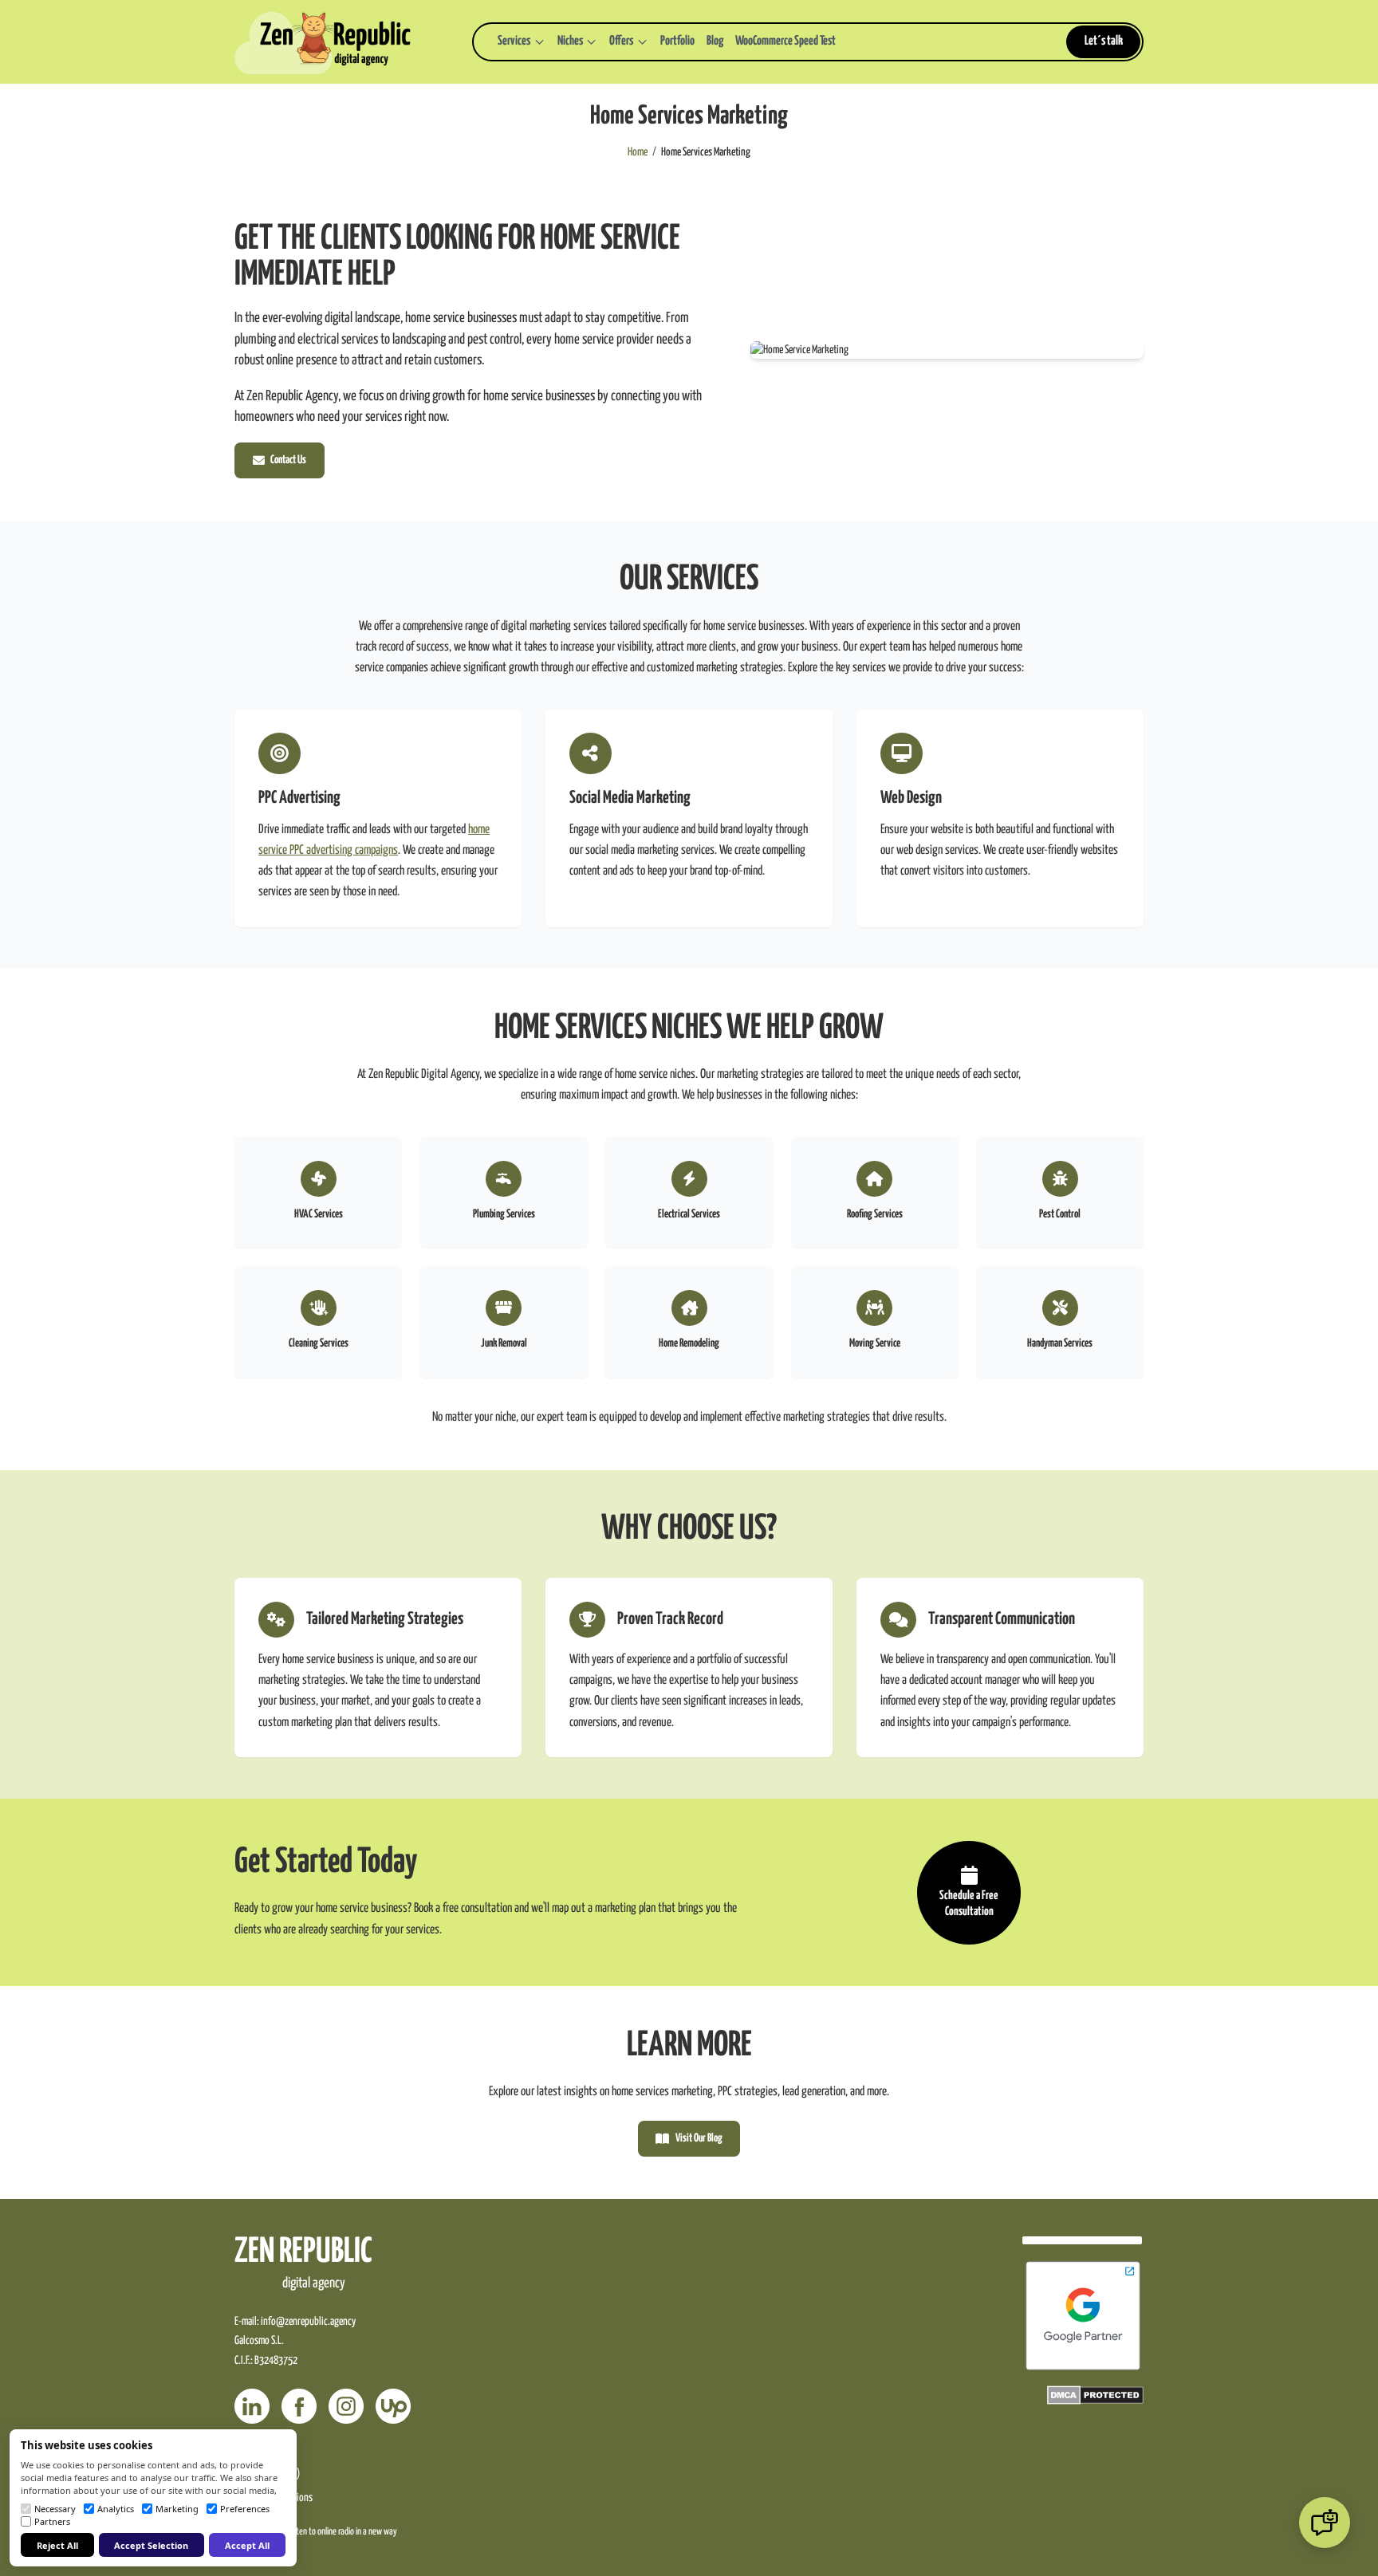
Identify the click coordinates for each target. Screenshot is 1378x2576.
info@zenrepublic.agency (308, 2322)
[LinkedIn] (252, 2406)
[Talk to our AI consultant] (1325, 2523)
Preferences (245, 2509)
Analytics (116, 2509)
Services (514, 41)
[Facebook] (299, 2406)
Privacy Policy (259, 2450)
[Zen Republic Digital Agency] (341, 42)
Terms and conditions (274, 2498)
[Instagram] (346, 2406)
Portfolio (677, 41)
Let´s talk (1104, 41)
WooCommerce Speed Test (785, 41)
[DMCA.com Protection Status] (1095, 2395)
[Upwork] (393, 2406)
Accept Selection (151, 2545)
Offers (621, 41)
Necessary (55, 2509)
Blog (715, 41)
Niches (570, 41)
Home (638, 152)
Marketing (177, 2509)
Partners (52, 2521)
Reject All (57, 2545)
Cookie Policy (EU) (267, 2474)
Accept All (247, 2545)
